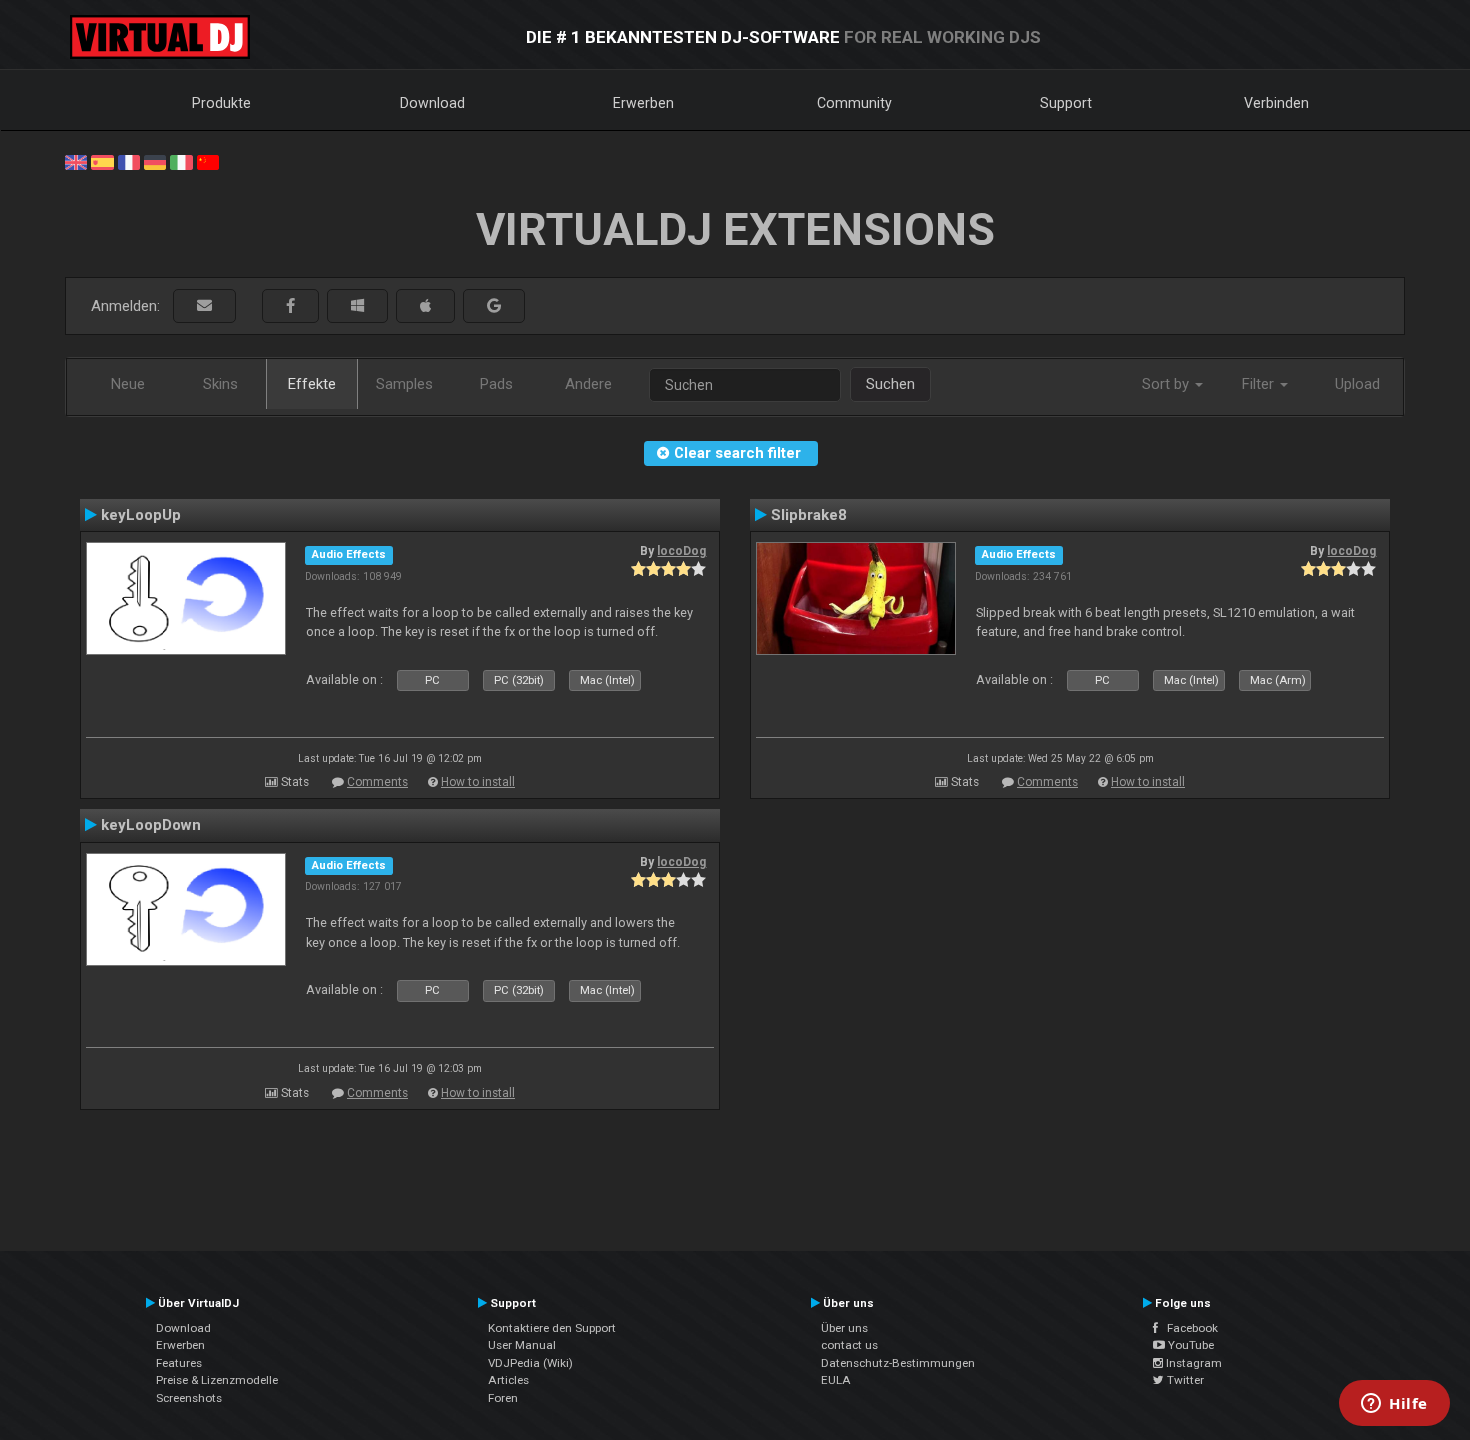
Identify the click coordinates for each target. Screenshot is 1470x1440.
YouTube (1189, 1345)
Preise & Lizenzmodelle (217, 1380)
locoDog (681, 551)
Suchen (890, 384)
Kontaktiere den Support (552, 1328)
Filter (1260, 384)
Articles (508, 1380)
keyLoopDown (151, 825)
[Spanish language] (102, 161)
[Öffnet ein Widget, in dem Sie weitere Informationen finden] (1394, 1405)
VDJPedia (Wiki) (530, 1363)
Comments (377, 782)
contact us (849, 1345)
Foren (503, 1398)
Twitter (1184, 1380)
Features (179, 1363)
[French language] (129, 161)
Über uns (844, 1328)
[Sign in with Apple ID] (425, 306)
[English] (76, 161)
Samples (404, 384)
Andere (588, 384)
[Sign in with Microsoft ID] (357, 306)
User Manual (522, 1345)
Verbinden (1276, 103)
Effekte (312, 384)
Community (854, 103)
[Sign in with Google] (494, 306)
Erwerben (643, 103)
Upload (1357, 384)
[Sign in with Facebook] (290, 306)
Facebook (1188, 1328)
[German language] (155, 161)
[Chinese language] (208, 161)
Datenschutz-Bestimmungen (898, 1363)
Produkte (221, 103)
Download (432, 103)
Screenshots (189, 1398)
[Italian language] (181, 161)
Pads (496, 384)
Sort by (1167, 384)
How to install (478, 782)
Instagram (1192, 1363)
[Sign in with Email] (204, 306)
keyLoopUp (141, 515)
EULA (836, 1380)
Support (1066, 103)
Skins (220, 384)
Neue (128, 384)
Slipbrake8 (809, 515)
